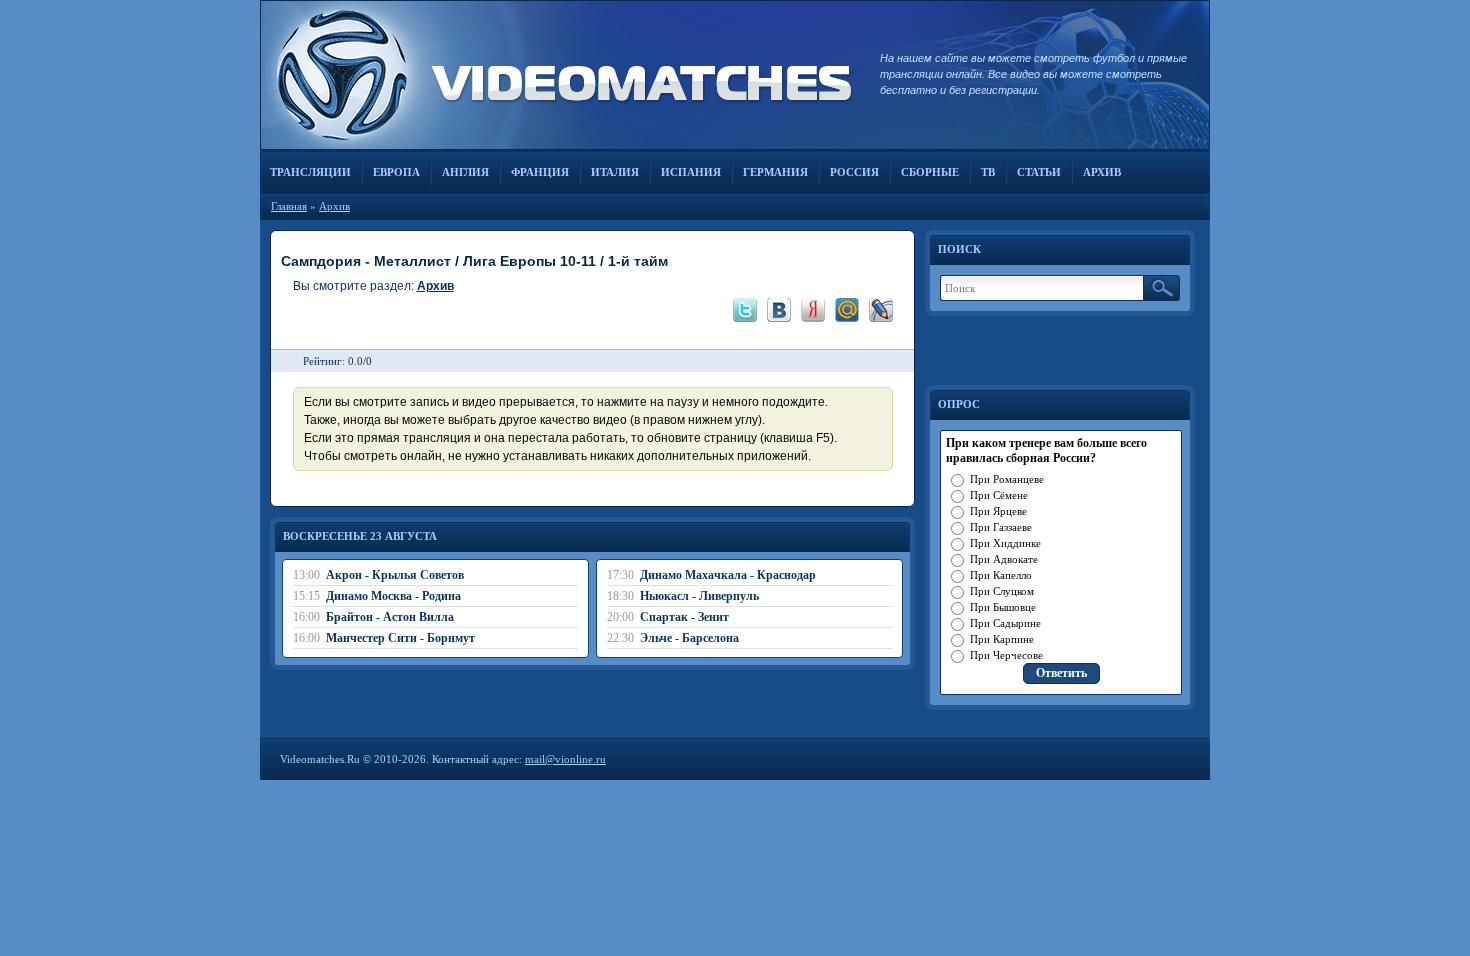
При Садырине (1005, 623)
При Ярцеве (998, 511)
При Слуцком (1002, 591)
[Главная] (560, 75)
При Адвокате (1004, 559)
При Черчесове (1006, 655)
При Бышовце (1003, 607)
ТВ (988, 172)
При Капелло (1001, 575)
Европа (396, 172)
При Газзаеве (1001, 527)
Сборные (930, 172)
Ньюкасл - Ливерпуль (699, 596)
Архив (1102, 172)
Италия (615, 172)
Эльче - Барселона (689, 638)
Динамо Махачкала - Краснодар (728, 575)
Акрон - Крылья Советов (395, 575)
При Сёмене (999, 495)
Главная (289, 206)
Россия (854, 172)
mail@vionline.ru (565, 759)
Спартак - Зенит (684, 617)
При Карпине (1002, 639)
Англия (465, 172)
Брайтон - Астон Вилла (390, 617)
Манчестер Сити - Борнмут (400, 638)
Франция (540, 172)
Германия (775, 172)
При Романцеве (1007, 479)
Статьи (1039, 172)
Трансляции (310, 172)
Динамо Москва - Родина (393, 596)
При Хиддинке (1005, 543)
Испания (691, 172)
